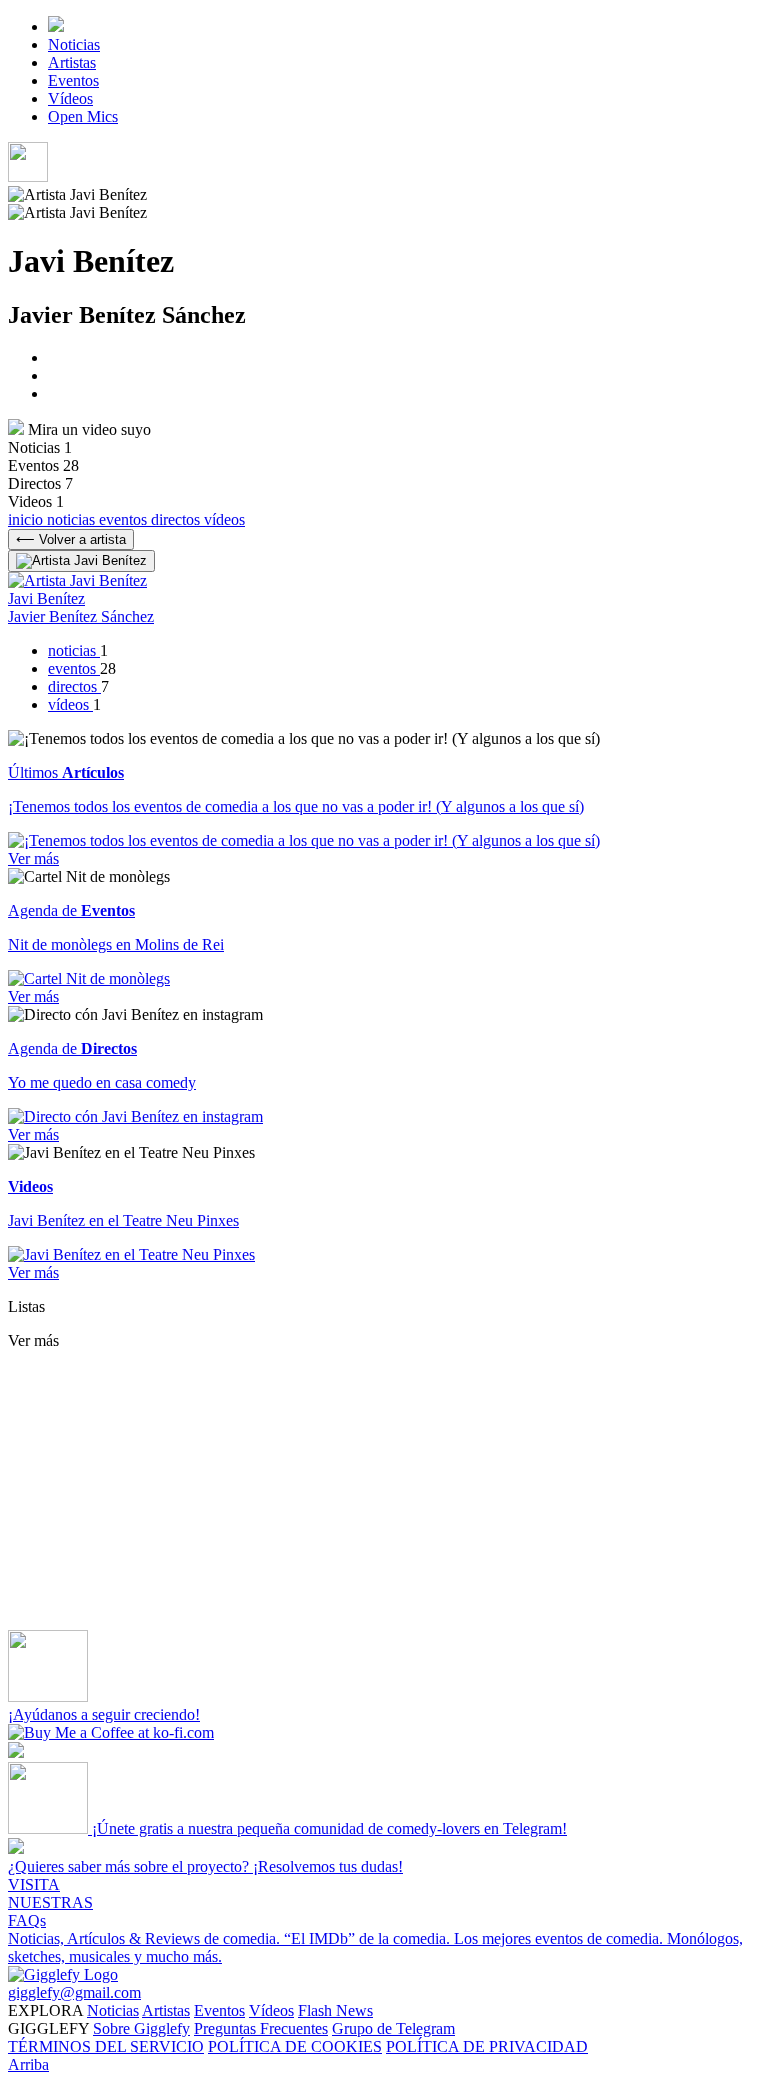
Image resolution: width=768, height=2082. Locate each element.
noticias (73, 519)
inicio (27, 519)
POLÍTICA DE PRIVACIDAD (487, 2046)
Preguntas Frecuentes (261, 2028)
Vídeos (70, 98)
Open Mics (83, 116)
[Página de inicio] (56, 26)
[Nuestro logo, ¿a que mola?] (63, 1974)
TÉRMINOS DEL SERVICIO (106, 2046)
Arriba (28, 2064)
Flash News (335, 2010)
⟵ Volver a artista (71, 539)
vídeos (224, 519)
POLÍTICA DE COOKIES (295, 2046)
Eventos (73, 80)
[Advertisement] (384, 1490)
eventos (125, 519)
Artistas (72, 62)
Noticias (74, 44)
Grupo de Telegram (393, 2028)
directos (177, 519)
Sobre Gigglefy (141, 2028)
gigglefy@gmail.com (74, 1992)
